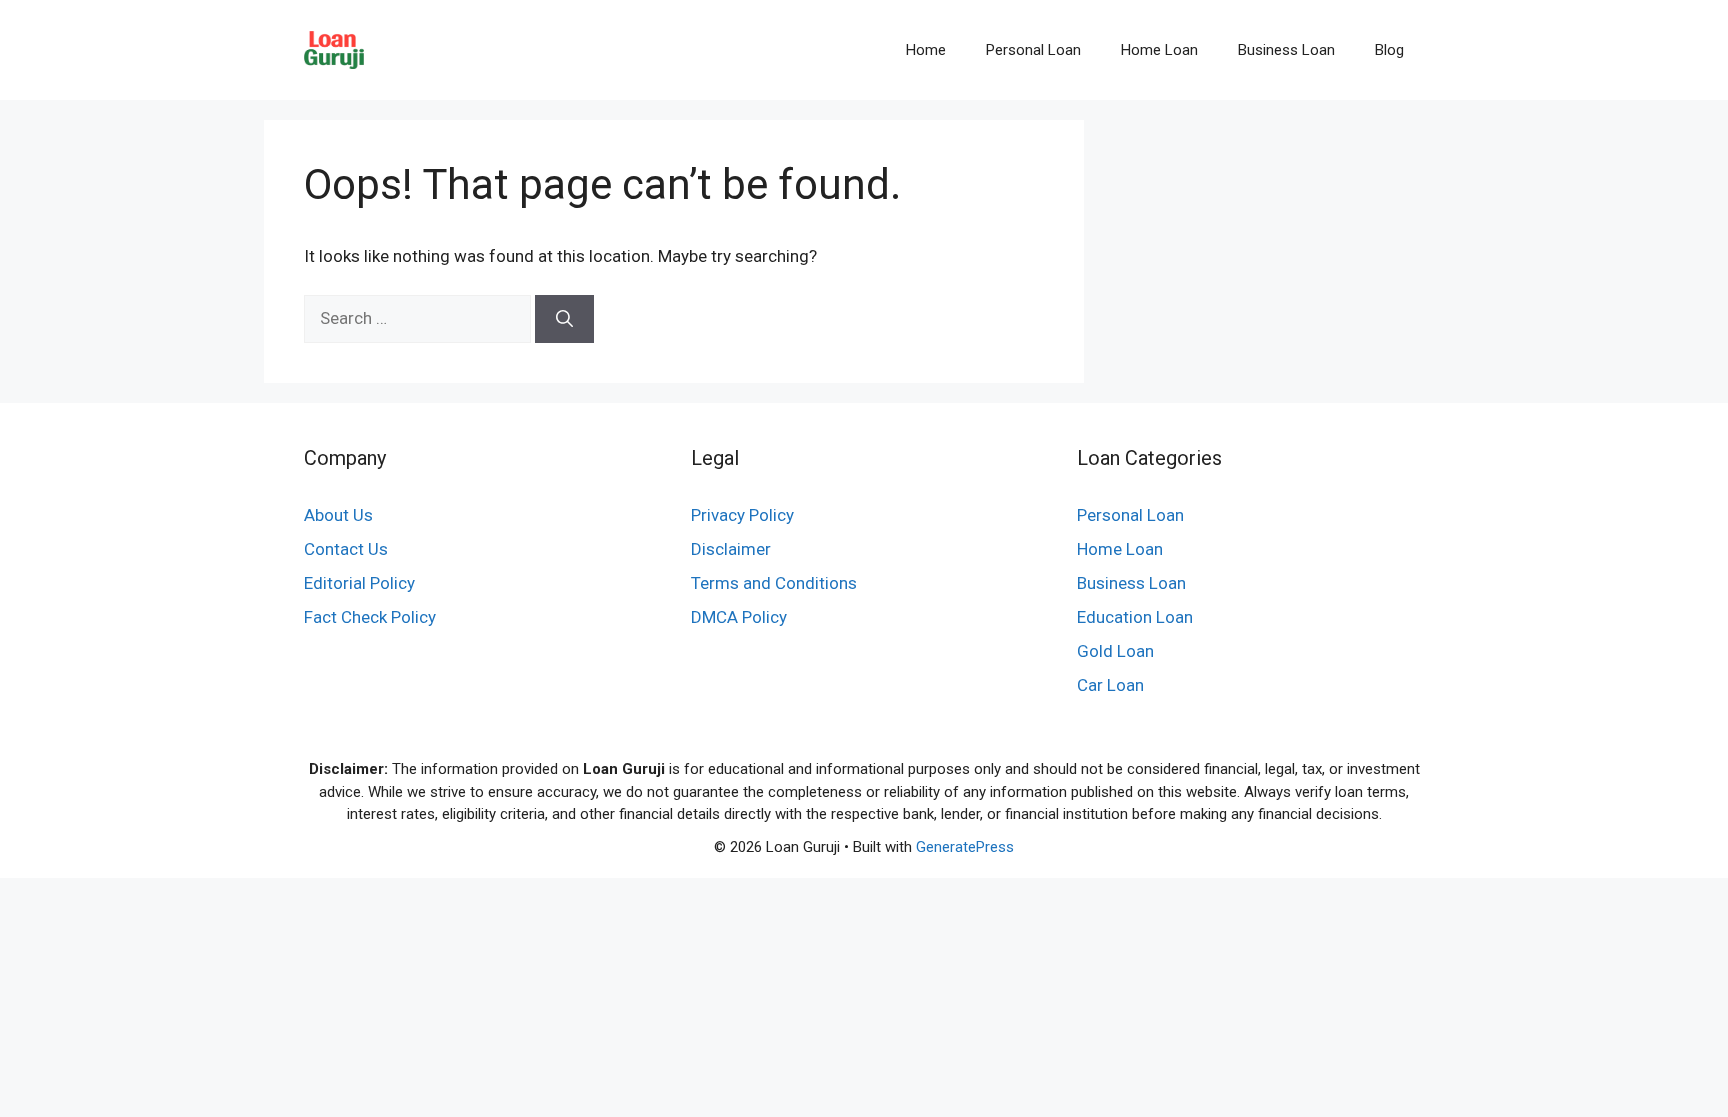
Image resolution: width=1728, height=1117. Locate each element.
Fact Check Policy (370, 617)
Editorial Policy (359, 583)
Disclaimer (731, 549)
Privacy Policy (742, 515)
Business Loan (1286, 50)
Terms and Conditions (774, 583)
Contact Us (346, 549)
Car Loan (1110, 685)
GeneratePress (965, 847)
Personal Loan (1033, 50)
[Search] (564, 319)
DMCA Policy (739, 617)
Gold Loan (1115, 651)
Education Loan (1135, 617)
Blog (1389, 50)
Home (926, 50)
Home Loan (1159, 50)
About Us (338, 515)
